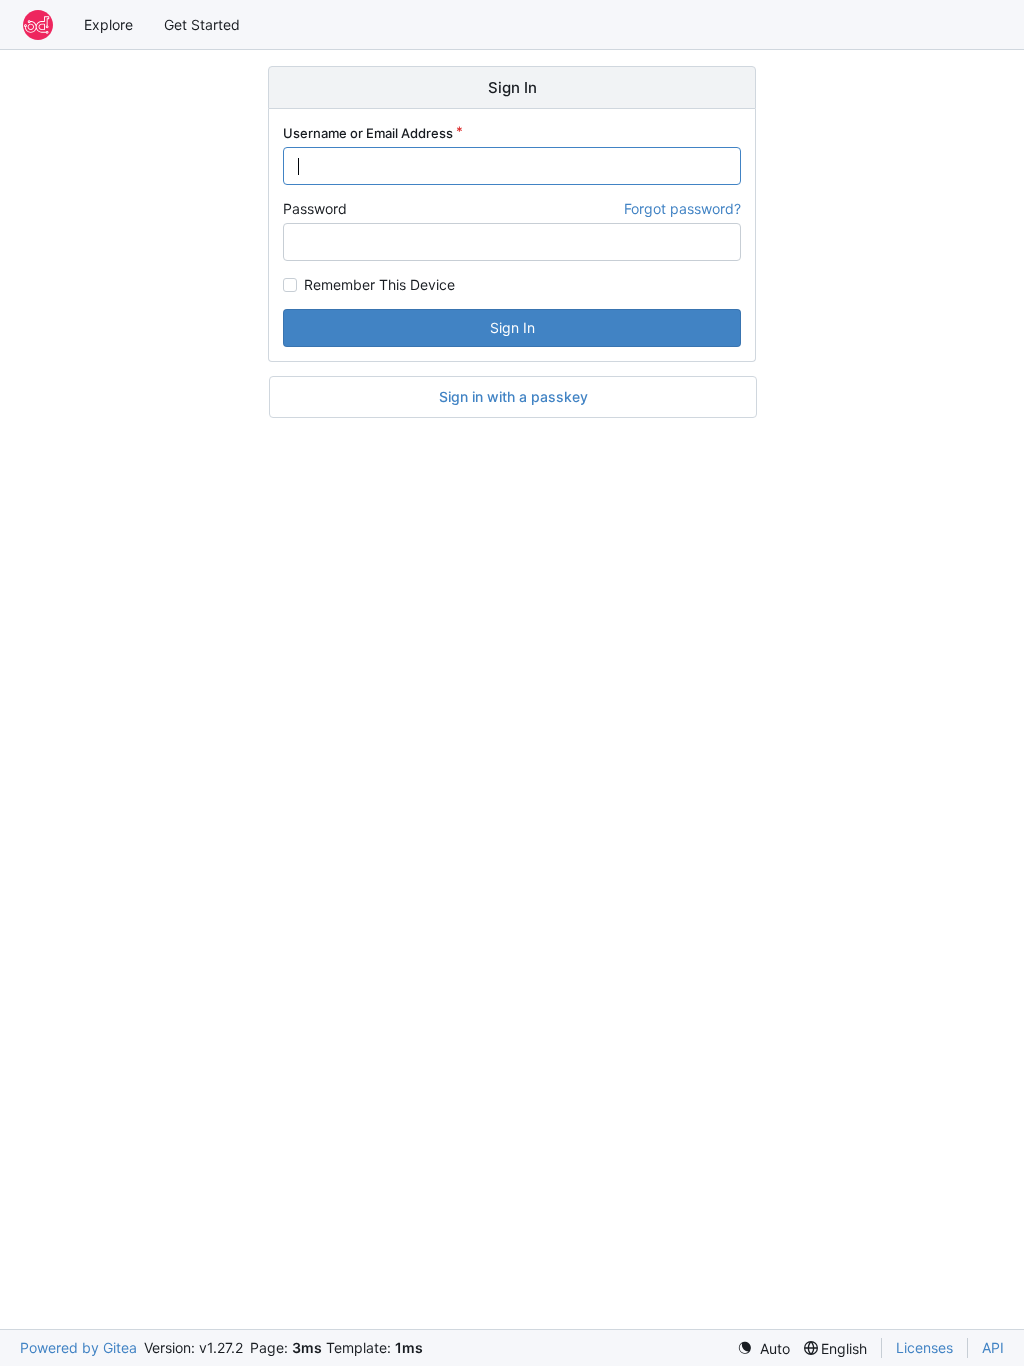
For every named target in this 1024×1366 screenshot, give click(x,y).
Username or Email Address (368, 133)
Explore (108, 24)
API (993, 1347)
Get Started (202, 24)
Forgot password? (682, 208)
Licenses (924, 1347)
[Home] (38, 25)
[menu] (763, 1348)
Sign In (512, 327)
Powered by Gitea (78, 1347)
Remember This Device (379, 285)
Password (315, 208)
